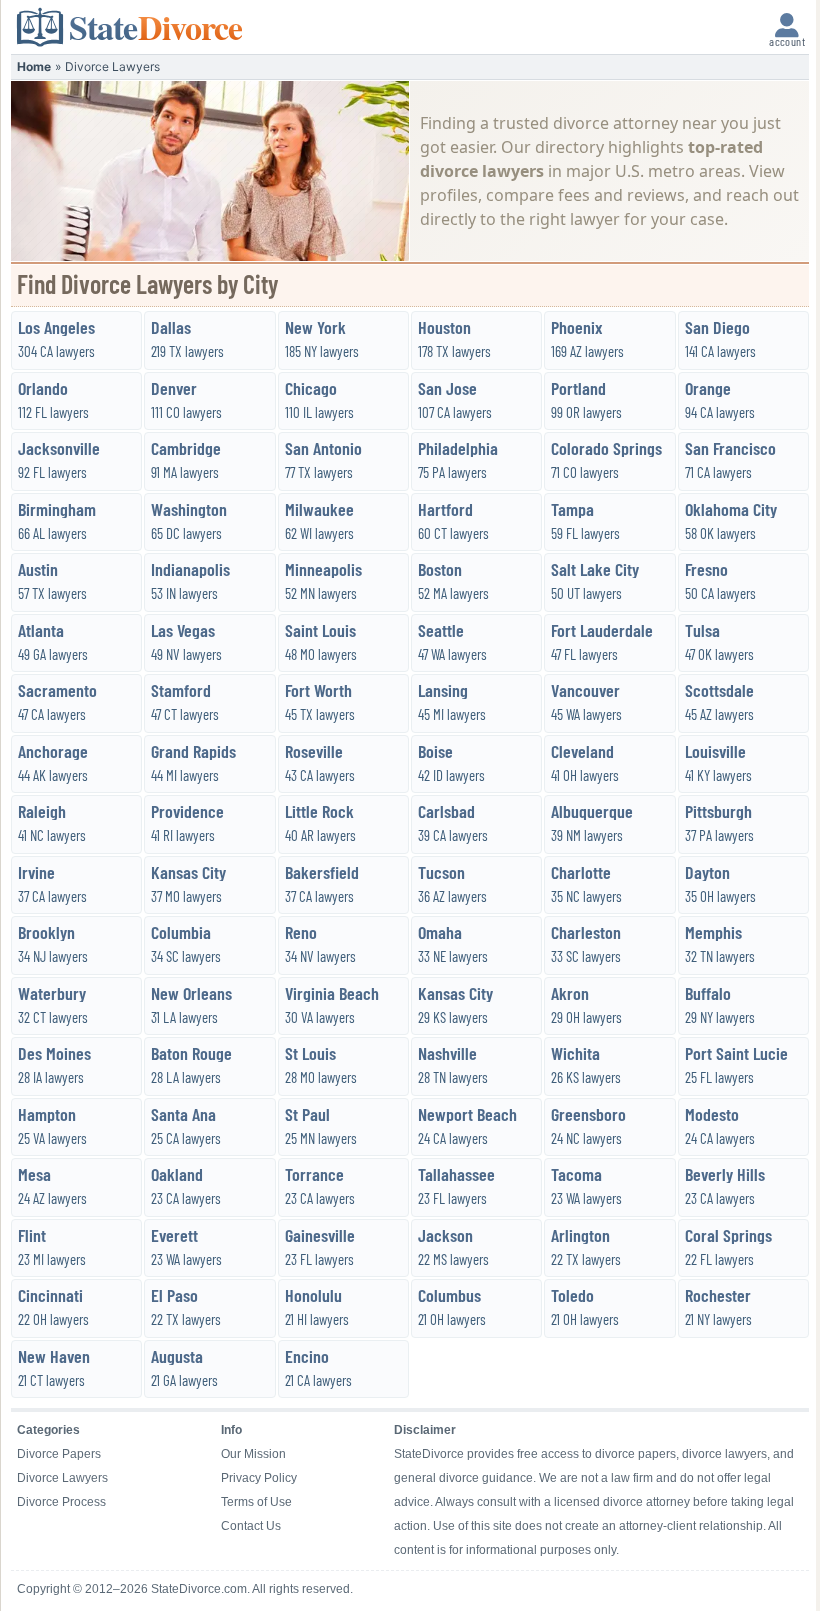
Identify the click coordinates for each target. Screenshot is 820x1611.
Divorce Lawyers (62, 1478)
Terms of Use (256, 1502)
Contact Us (251, 1526)
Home (34, 66)
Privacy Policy (259, 1478)
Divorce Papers (59, 1454)
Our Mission (253, 1454)
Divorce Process (61, 1502)
